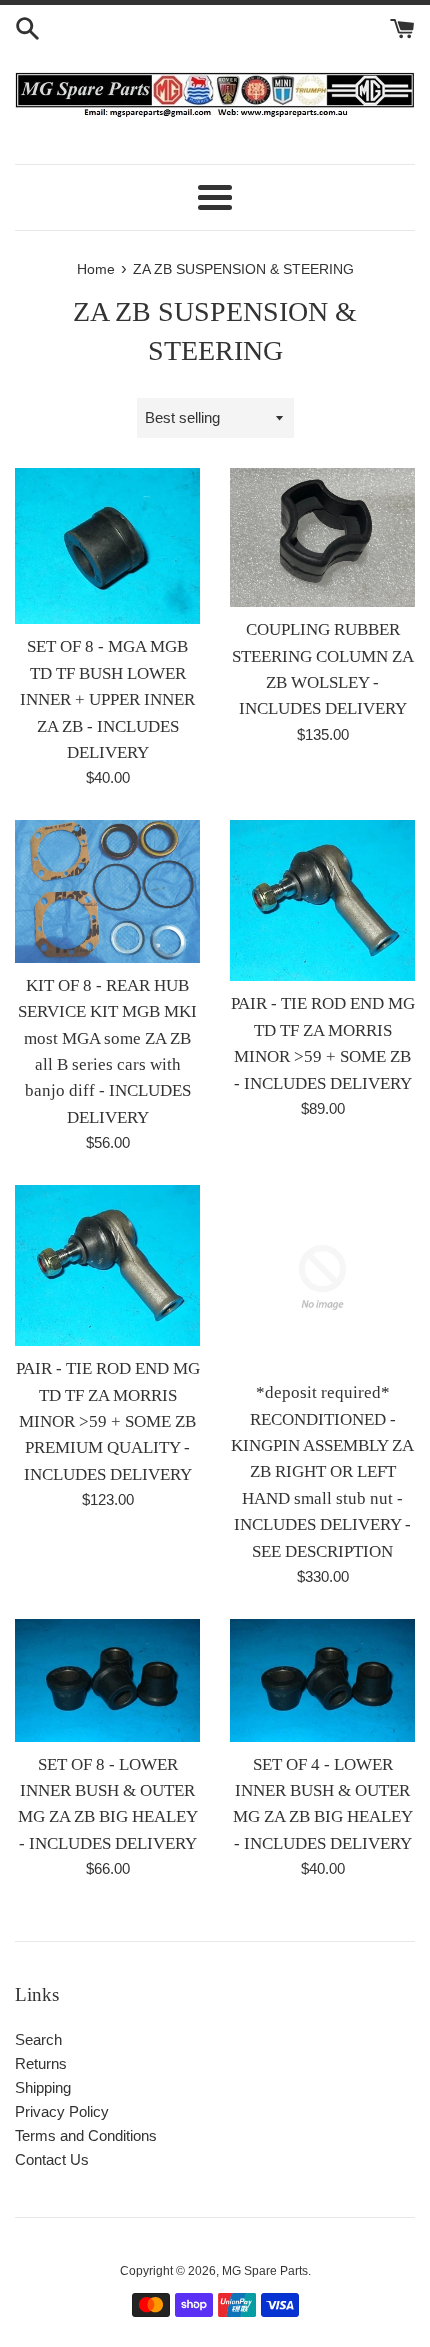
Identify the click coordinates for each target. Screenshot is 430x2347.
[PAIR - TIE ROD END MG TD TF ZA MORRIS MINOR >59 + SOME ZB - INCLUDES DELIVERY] (322, 900)
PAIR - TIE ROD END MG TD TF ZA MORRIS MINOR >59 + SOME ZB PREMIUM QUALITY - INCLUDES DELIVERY (108, 1421)
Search (38, 2039)
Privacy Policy (62, 2111)
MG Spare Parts (265, 2271)
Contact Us (52, 2159)
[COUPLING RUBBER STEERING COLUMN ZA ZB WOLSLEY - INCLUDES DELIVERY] (322, 537)
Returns (41, 2063)
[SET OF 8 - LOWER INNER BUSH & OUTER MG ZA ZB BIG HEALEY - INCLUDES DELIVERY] (107, 1680)
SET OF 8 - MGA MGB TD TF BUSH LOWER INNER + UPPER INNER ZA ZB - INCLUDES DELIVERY (107, 699)
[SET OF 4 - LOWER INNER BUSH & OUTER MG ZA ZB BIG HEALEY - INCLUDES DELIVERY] (322, 1680)
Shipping (43, 2087)
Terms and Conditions (86, 2135)
